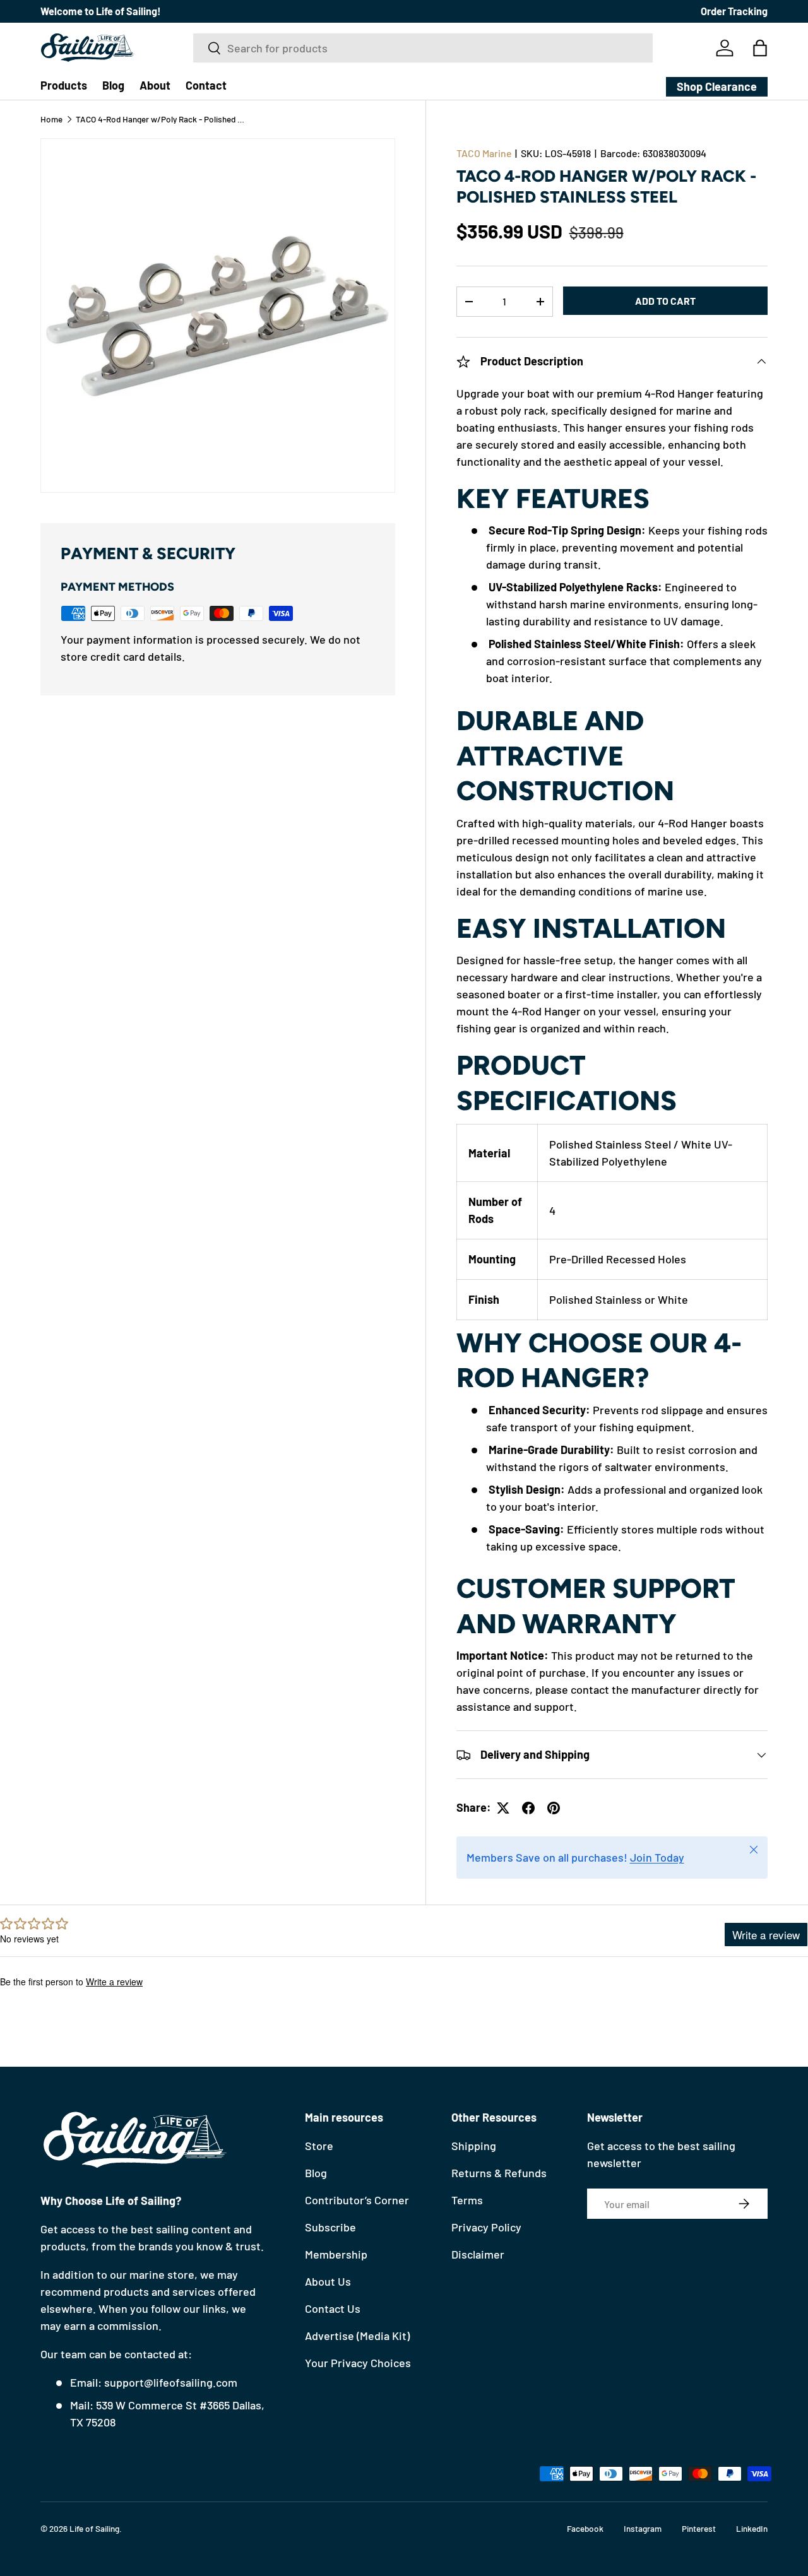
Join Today (657, 1857)
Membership (336, 2254)
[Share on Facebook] (528, 1808)
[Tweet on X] (503, 1808)
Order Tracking (734, 11)
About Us (328, 2281)
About (155, 85)
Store (319, 2146)
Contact (206, 85)
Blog (113, 85)
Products (64, 85)
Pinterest (699, 2528)
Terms (467, 2200)
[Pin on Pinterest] (554, 1808)
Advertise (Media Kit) (357, 2336)
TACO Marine (484, 153)
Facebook (585, 2528)
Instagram (643, 2528)
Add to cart (665, 301)
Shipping (474, 2146)
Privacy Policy (486, 2227)
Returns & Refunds (499, 2173)
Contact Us (333, 2308)
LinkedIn (752, 2528)
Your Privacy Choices (358, 2363)
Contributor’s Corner (357, 2200)
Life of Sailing (94, 2528)
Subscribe (330, 2227)
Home (51, 119)
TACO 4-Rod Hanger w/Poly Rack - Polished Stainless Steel (161, 119)
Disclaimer (478, 2254)
